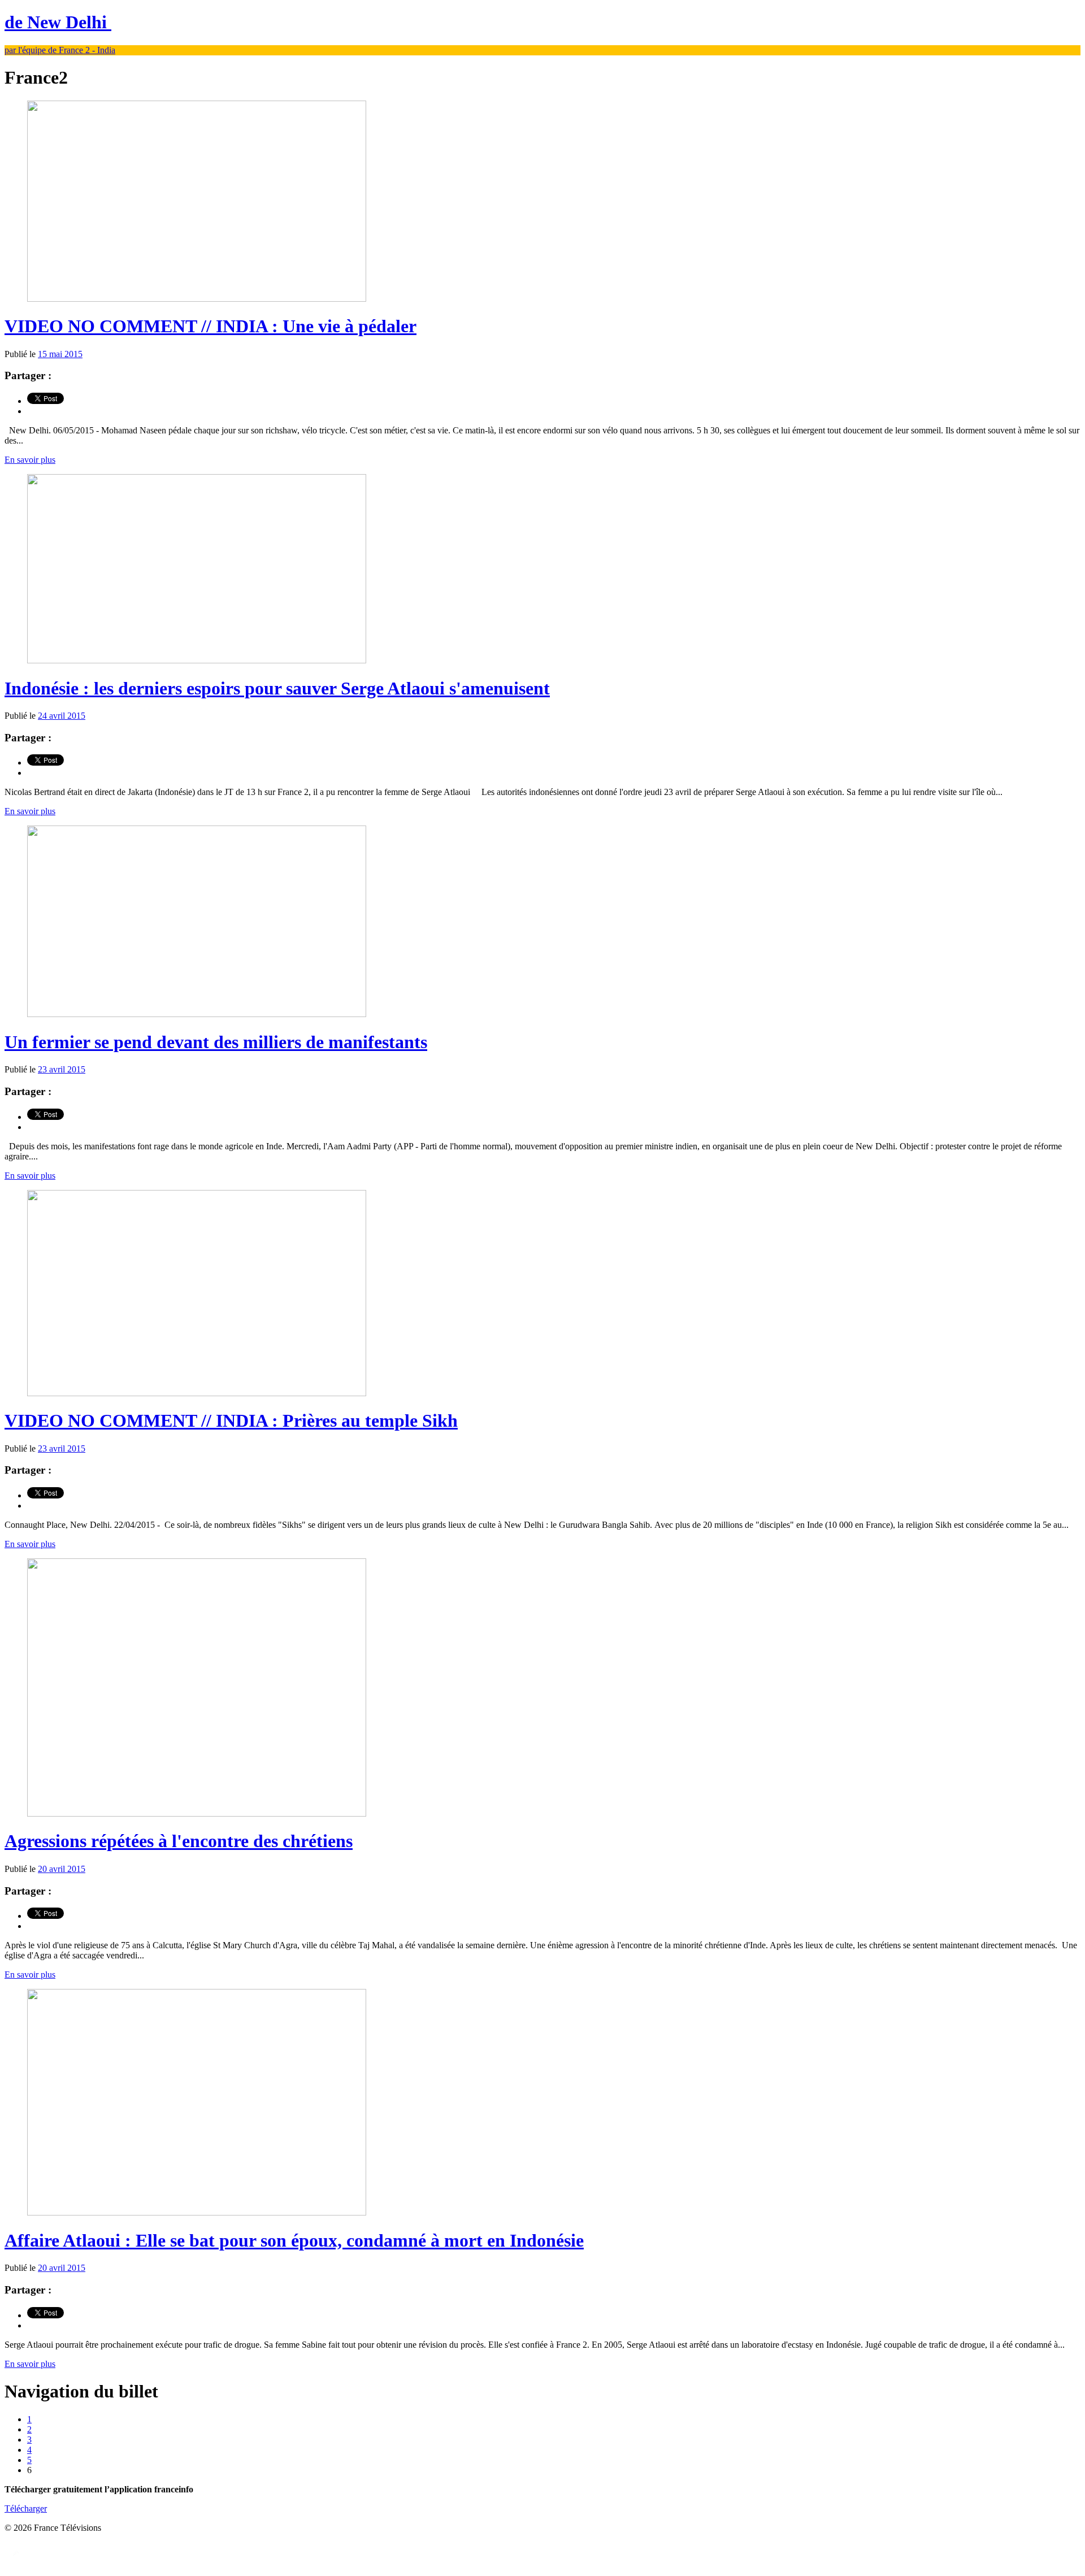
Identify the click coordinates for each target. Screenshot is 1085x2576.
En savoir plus (30, 460)
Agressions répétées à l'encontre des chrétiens (179, 1841)
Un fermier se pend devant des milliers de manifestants (216, 1042)
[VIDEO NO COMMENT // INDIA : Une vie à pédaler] (197, 299)
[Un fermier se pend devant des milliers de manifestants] (197, 1014)
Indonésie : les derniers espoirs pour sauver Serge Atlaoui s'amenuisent (277, 688)
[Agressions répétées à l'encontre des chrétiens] (197, 1813)
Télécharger (26, 2508)
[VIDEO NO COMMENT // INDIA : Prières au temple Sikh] (197, 1393)
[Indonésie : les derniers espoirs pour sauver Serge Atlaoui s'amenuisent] (197, 660)
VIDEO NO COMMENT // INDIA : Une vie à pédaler (211, 326)
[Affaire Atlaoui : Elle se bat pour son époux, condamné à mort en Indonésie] (197, 2212)
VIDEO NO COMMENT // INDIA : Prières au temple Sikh (231, 1421)
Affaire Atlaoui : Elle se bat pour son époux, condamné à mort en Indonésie (294, 2240)
